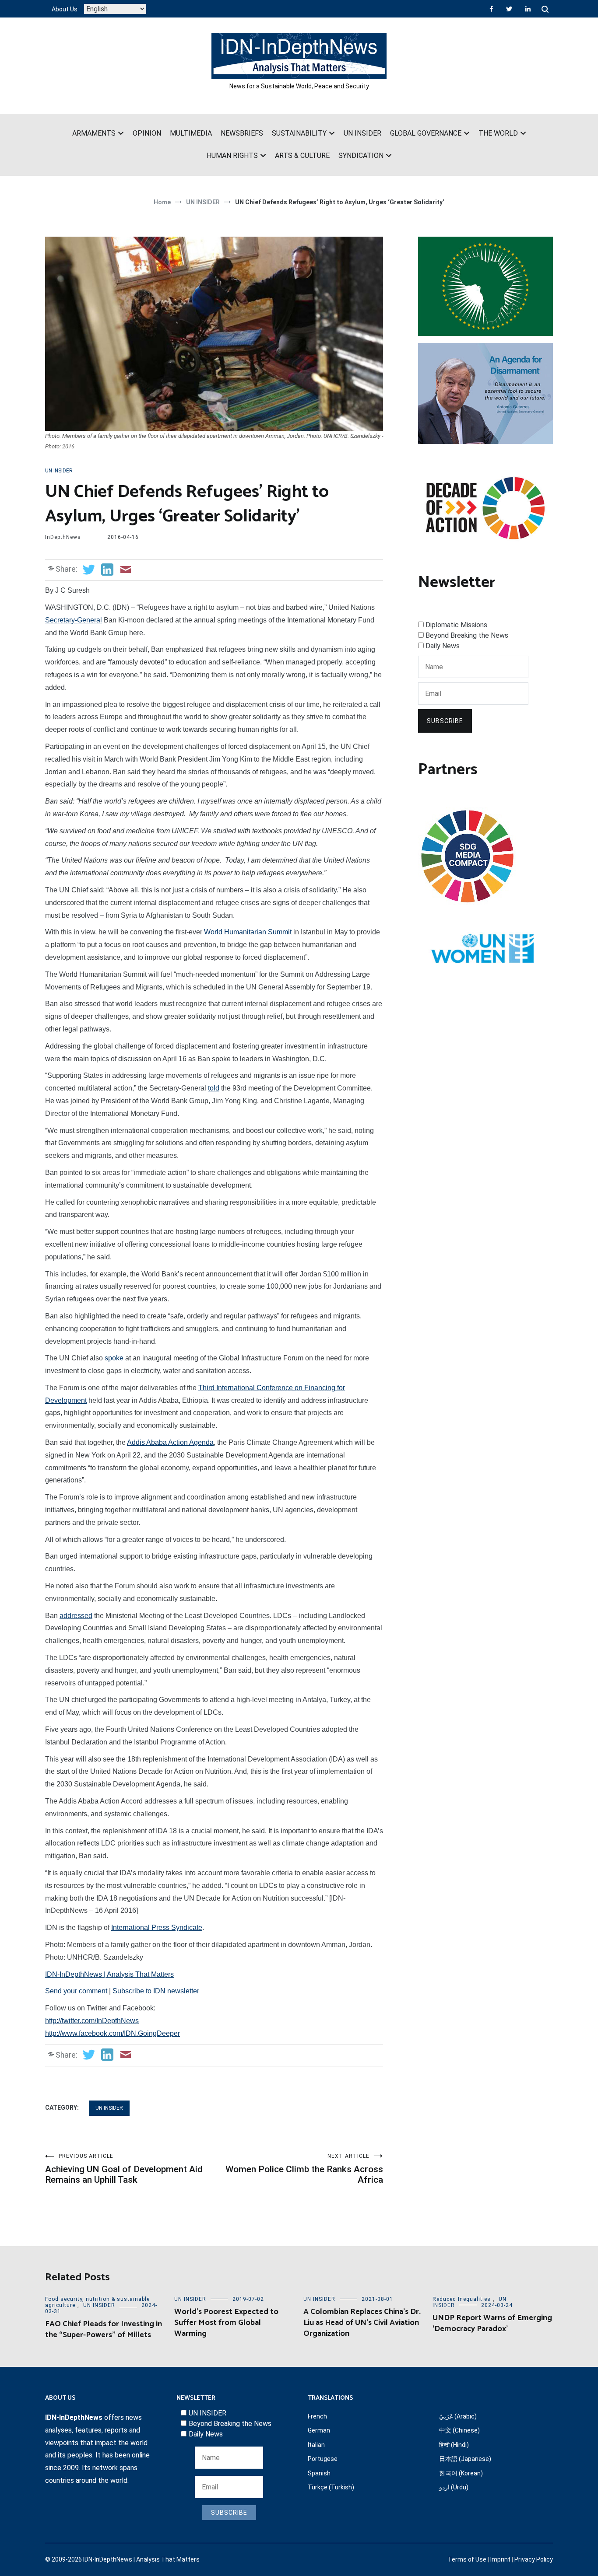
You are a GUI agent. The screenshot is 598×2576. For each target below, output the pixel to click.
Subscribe (445, 721)
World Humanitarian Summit (248, 932)
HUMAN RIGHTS (232, 156)
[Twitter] (509, 9)
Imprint (500, 2559)
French (317, 2416)
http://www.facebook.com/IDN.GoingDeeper (113, 2033)
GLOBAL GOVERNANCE (426, 133)
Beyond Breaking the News (467, 635)
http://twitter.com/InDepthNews (92, 2021)
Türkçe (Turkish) (331, 2487)
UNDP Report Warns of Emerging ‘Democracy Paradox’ (492, 2323)
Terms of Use (467, 2559)
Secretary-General (74, 620)
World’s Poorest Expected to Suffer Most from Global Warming (226, 2323)
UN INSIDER (362, 133)
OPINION (147, 133)
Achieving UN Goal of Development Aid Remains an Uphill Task (124, 2169)
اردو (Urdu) (454, 2487)
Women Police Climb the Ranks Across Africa (304, 2169)
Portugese (323, 2459)
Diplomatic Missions (456, 625)
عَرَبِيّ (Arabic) (458, 2416)
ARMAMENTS (94, 133)
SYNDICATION (361, 156)
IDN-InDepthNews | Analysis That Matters (109, 1974)
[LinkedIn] (528, 9)
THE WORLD (498, 133)
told (214, 1088)
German (319, 2430)
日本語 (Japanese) (465, 2459)
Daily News (443, 646)
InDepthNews (63, 537)
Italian (316, 2445)
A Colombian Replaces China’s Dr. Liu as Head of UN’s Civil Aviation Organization (362, 2323)
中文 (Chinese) (459, 2430)
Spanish (319, 2473)
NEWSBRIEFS (242, 133)
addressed (76, 1616)
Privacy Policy (534, 2559)
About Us (65, 9)
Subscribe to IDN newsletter (156, 1991)
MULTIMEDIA (191, 133)
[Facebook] (491, 9)
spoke (114, 1358)
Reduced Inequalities (462, 2299)
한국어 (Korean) (461, 2473)
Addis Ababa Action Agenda (170, 1442)
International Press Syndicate (157, 1928)
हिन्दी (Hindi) (454, 2445)
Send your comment (76, 1991)
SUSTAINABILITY (299, 133)
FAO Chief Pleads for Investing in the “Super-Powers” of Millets (104, 2330)
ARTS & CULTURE (302, 156)
